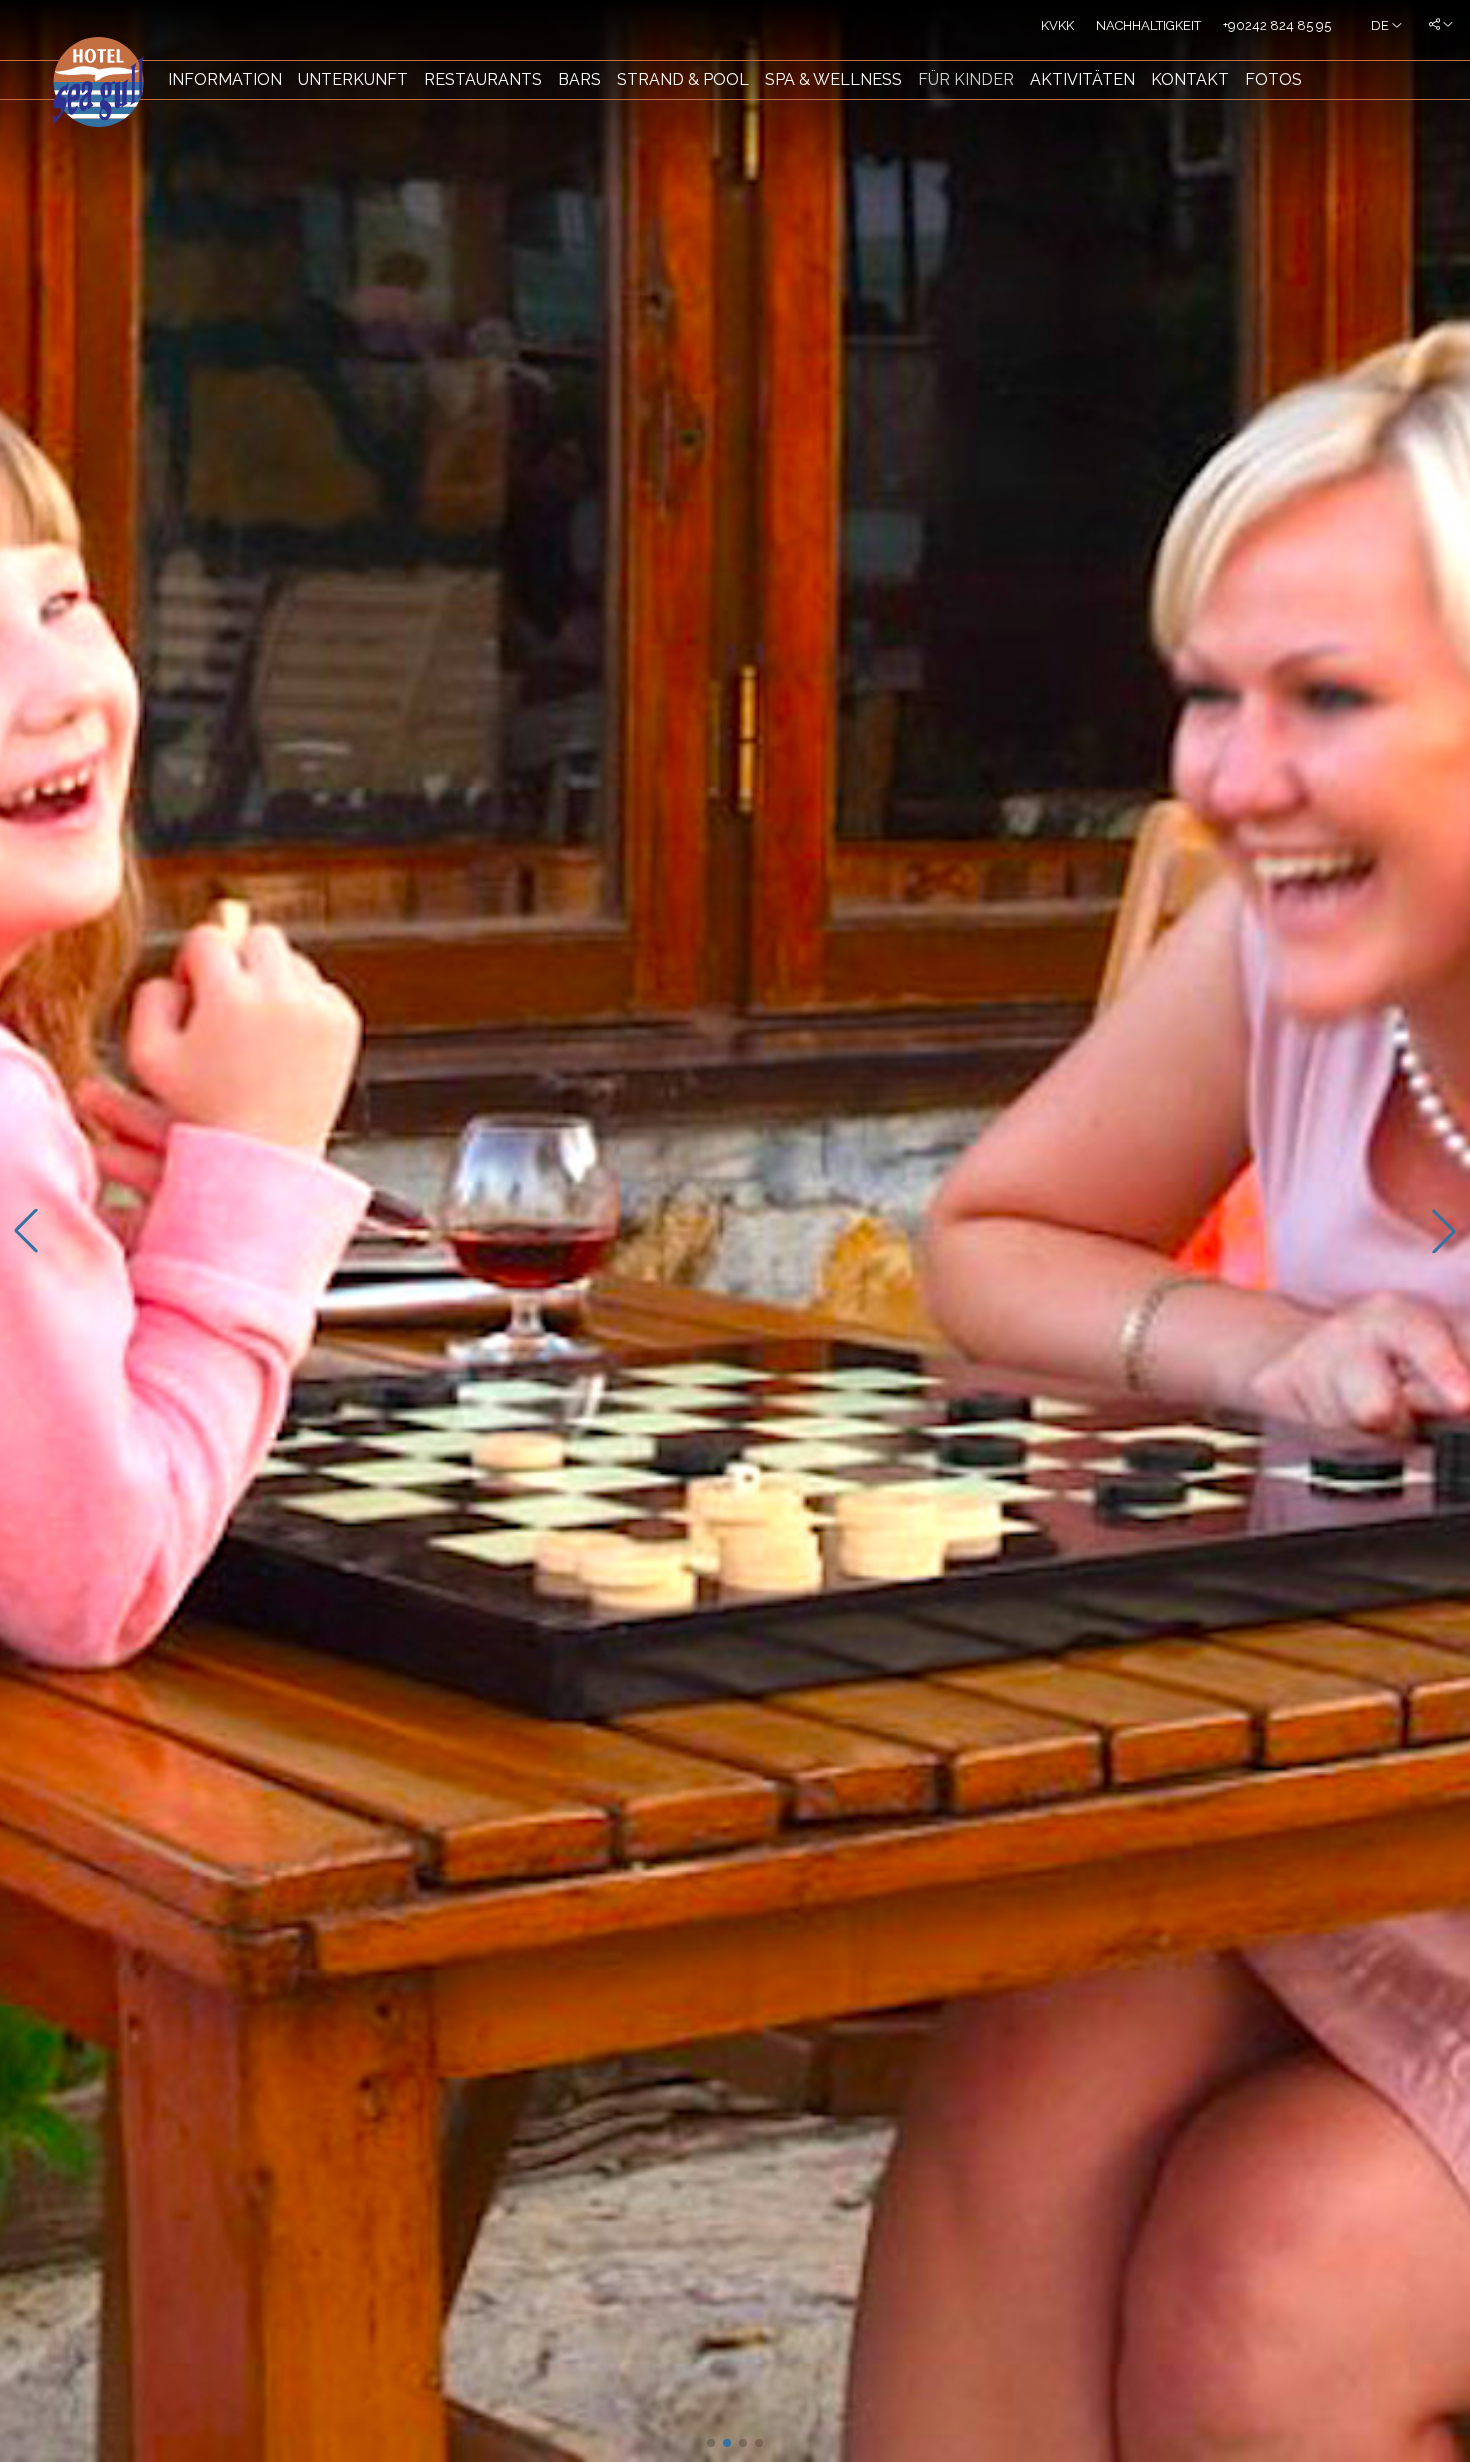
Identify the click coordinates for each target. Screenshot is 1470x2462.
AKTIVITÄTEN (1082, 79)
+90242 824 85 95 (1277, 25)
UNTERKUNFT (353, 79)
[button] (711, 2443)
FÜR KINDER (966, 79)
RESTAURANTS (483, 79)
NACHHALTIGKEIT (1148, 25)
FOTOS (1273, 79)
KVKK (1057, 25)
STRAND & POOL (683, 79)
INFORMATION (225, 79)
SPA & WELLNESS (833, 79)
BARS (579, 79)
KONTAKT (1190, 79)
